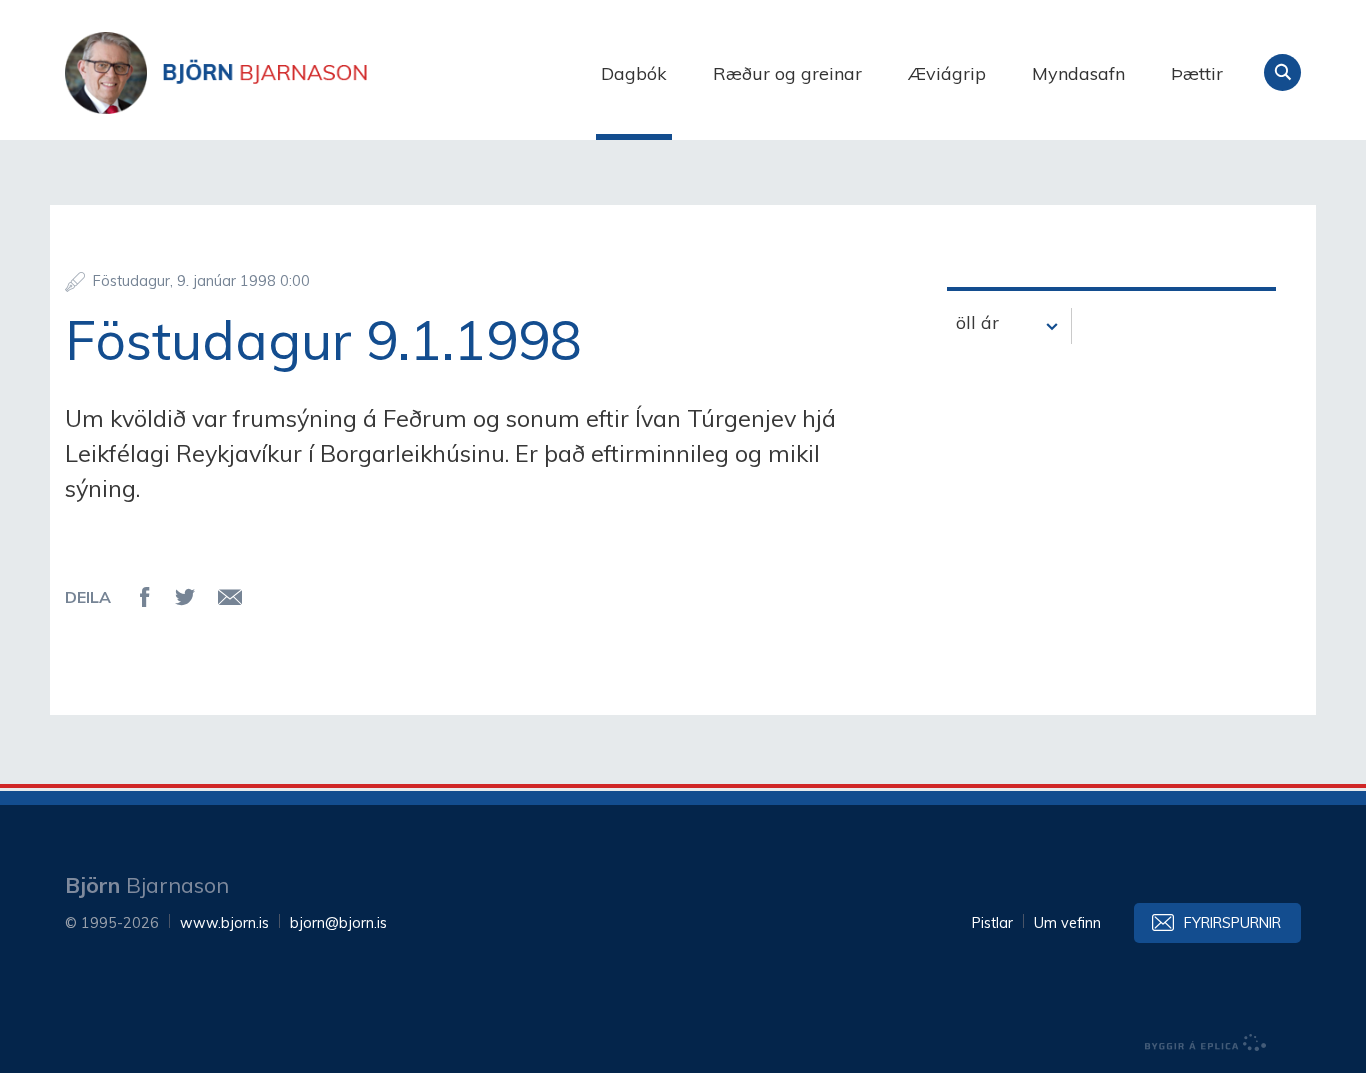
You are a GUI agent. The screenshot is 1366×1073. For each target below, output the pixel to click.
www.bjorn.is (224, 923)
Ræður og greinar (787, 73)
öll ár (977, 322)
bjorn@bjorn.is (338, 923)
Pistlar (992, 923)
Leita (1282, 72)
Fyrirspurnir (1232, 923)
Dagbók (634, 73)
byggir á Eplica (1206, 1043)
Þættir (1197, 73)
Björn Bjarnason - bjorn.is (265, 73)
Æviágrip (947, 73)
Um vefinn (1067, 923)
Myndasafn (1078, 73)
